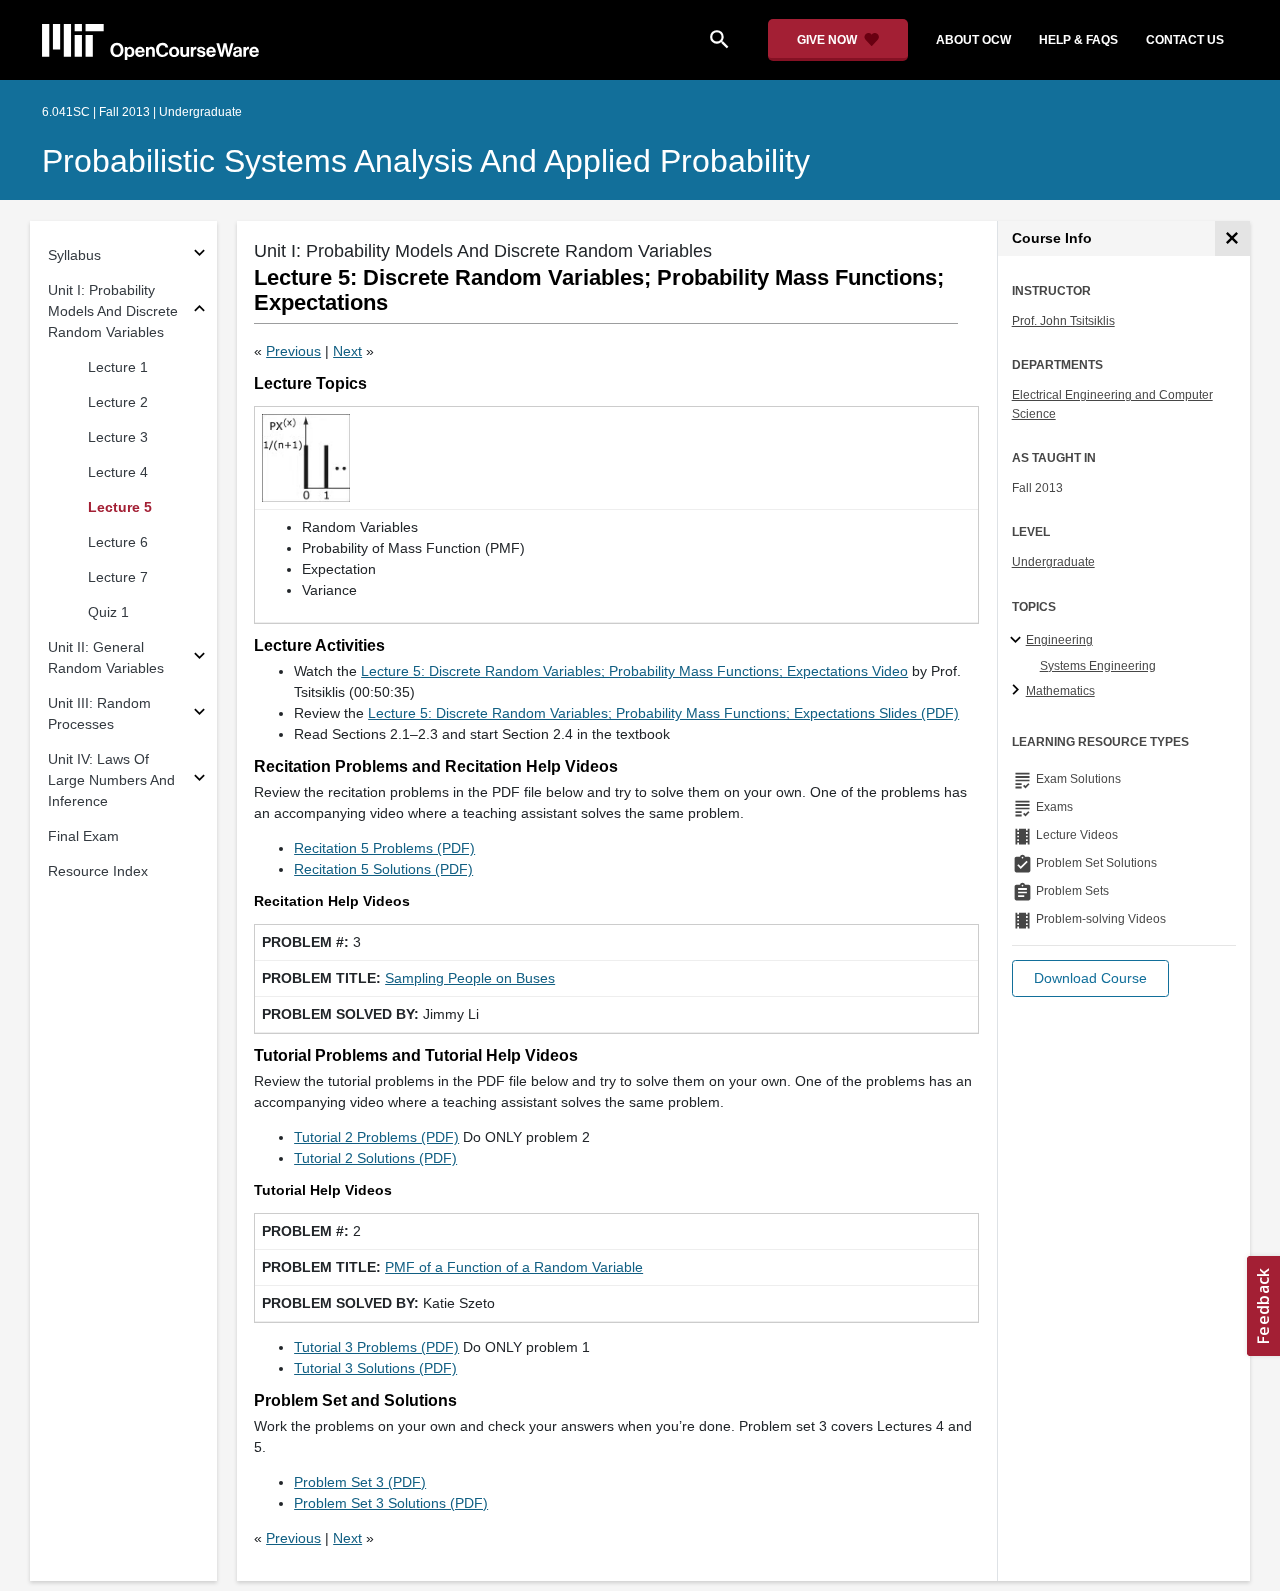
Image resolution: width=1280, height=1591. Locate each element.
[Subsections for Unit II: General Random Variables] (199, 658)
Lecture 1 (118, 367)
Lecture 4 (118, 472)
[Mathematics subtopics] (1018, 691)
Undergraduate (1053, 562)
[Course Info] (1232, 238)
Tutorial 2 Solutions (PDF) (375, 1158)
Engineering (1059, 640)
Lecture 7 (118, 577)
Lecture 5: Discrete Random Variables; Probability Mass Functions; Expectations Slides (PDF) (663, 713)
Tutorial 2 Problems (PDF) (376, 1137)
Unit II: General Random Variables (106, 657)
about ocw (973, 40)
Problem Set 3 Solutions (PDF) (391, 1503)
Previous (293, 351)
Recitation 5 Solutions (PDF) (383, 869)
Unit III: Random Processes (99, 713)
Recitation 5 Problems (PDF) (384, 848)
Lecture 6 (118, 542)
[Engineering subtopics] (1018, 641)
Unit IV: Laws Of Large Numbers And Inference (111, 780)
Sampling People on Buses (470, 978)
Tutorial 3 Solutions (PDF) (375, 1368)
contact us (1185, 40)
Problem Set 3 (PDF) (360, 1482)
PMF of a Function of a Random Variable (514, 1267)
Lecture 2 (118, 402)
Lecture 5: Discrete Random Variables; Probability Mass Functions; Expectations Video (634, 671)
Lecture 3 (118, 437)
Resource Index (98, 871)
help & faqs (1078, 40)
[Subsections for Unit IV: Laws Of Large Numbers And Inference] (199, 780)
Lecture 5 (120, 507)
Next (347, 351)
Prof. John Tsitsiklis (1063, 321)
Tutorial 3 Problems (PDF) (376, 1347)
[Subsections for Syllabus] (199, 255)
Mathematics (1060, 691)
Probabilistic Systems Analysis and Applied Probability (426, 161)
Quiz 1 (108, 612)
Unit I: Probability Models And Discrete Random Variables (113, 311)
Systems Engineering (1098, 666)
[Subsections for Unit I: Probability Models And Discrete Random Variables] (199, 311)
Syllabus (74, 255)
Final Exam (83, 836)
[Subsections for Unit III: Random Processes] (199, 714)
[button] (1090, 978)
